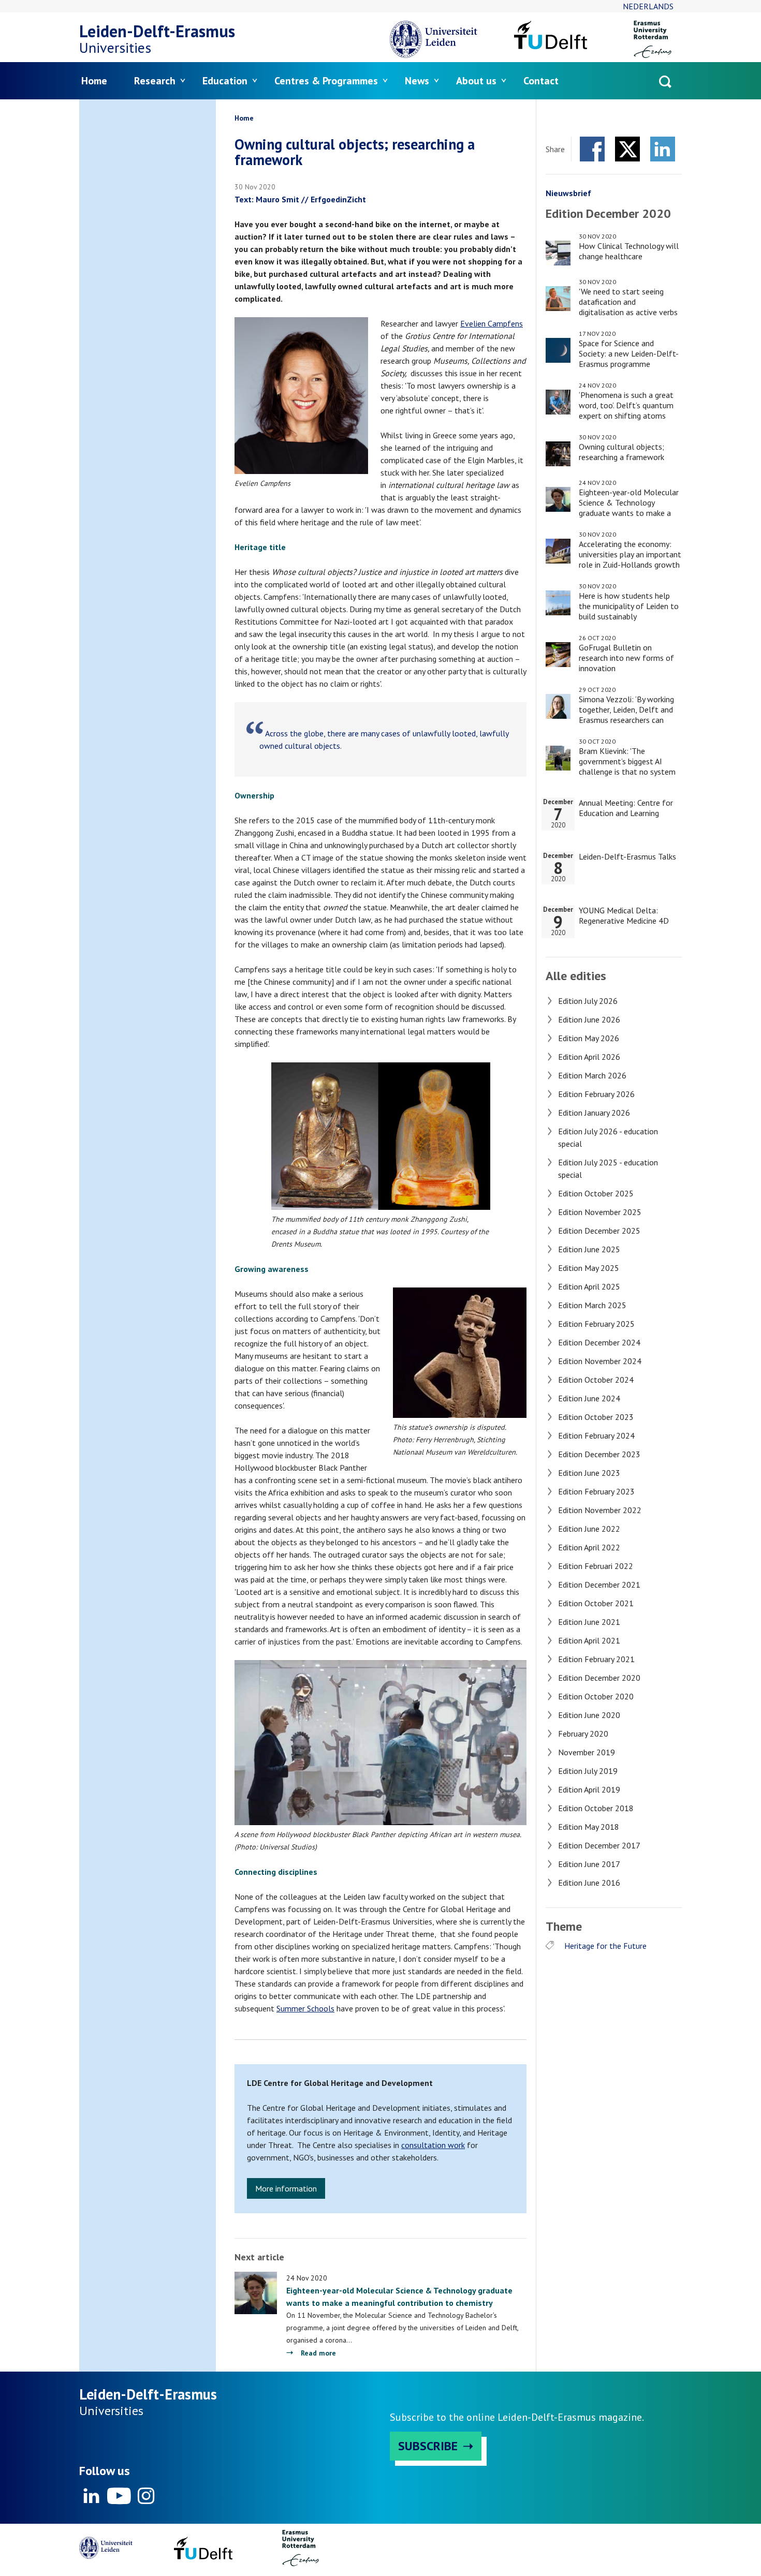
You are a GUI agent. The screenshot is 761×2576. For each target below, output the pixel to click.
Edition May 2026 (589, 1038)
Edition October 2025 (596, 1193)
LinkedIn (663, 149)
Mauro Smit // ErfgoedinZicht (311, 199)
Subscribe (428, 2446)
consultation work (433, 2145)
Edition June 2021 (589, 1622)
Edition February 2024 (596, 1435)
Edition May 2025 (589, 1268)
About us (476, 81)
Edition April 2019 (589, 1789)
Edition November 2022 (600, 1510)
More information (286, 2188)
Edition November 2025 (600, 1212)
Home (94, 81)
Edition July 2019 (588, 1771)
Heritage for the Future (605, 1946)
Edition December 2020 (599, 1678)
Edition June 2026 (589, 1019)
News (417, 81)
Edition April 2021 (589, 1640)
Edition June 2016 (589, 1883)
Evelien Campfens (492, 323)
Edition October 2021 (596, 1603)
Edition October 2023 (596, 1417)
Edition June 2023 (589, 1473)
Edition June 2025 (589, 1249)
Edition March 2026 (592, 1075)
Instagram (145, 2496)
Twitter (627, 149)
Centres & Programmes (326, 81)
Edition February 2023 (596, 1491)
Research (155, 81)
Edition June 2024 (589, 1398)
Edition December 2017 (599, 1845)
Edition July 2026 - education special (608, 1137)
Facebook (592, 149)
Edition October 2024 (596, 1380)
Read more (318, 2353)
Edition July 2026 (588, 1001)
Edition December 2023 (599, 1454)
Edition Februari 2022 (596, 1566)
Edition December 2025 (599, 1231)
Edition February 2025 (596, 1324)
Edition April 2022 (589, 1547)
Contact (541, 81)
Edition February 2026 (596, 1094)
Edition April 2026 (589, 1057)
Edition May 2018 (589, 1827)
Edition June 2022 (589, 1529)
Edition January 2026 (594, 1113)
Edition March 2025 (592, 1305)
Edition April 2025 (589, 1286)
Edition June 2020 (589, 1715)
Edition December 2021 (599, 1585)
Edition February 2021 (596, 1659)
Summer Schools (305, 2008)
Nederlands (648, 6)
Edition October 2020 (596, 1696)
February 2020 (583, 1734)
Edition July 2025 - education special (608, 1168)
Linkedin (92, 2496)
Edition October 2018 (596, 1808)
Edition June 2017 (589, 1864)
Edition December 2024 (599, 1342)
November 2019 (587, 1752)
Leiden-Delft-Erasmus (157, 31)
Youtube (119, 2496)
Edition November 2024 (600, 1361)
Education (225, 81)
